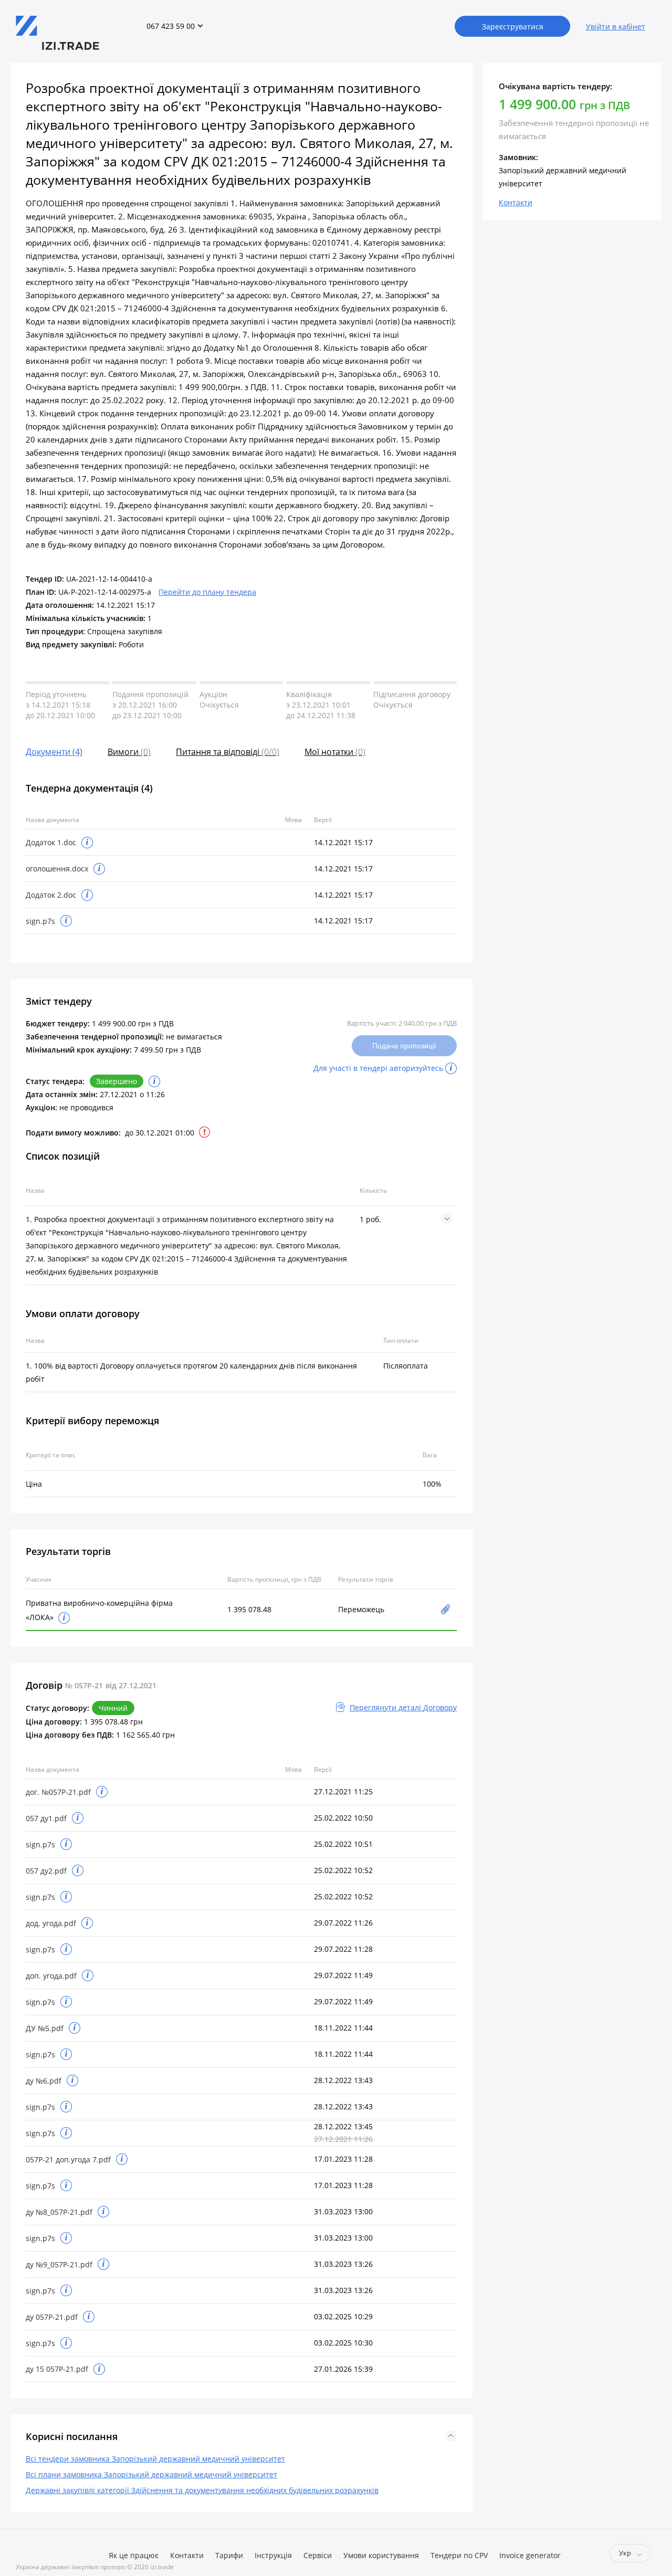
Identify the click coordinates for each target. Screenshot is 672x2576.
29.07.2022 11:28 (343, 1949)
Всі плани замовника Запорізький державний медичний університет (151, 2474)
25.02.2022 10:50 (343, 1818)
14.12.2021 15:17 (343, 842)
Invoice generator (530, 2555)
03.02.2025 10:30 (343, 2343)
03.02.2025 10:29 (343, 2316)
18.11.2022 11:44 (343, 2028)
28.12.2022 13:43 (343, 2080)
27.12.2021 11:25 (343, 1791)
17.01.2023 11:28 (343, 2159)
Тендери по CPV (459, 2555)
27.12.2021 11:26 (343, 2139)
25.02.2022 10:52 (343, 1870)
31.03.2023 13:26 (343, 2264)
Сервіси (318, 2555)
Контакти (187, 2555)
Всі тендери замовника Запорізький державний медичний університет (155, 2459)
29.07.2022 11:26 (343, 1923)
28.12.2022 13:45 (343, 2126)
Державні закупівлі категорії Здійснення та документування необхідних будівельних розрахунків (202, 2490)
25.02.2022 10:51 (343, 1844)
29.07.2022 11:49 (343, 1975)
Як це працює (134, 2555)
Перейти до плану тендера (207, 592)
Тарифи (229, 2555)
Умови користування (381, 2555)
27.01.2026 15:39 (343, 2369)
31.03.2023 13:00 (343, 2211)
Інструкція (273, 2555)
